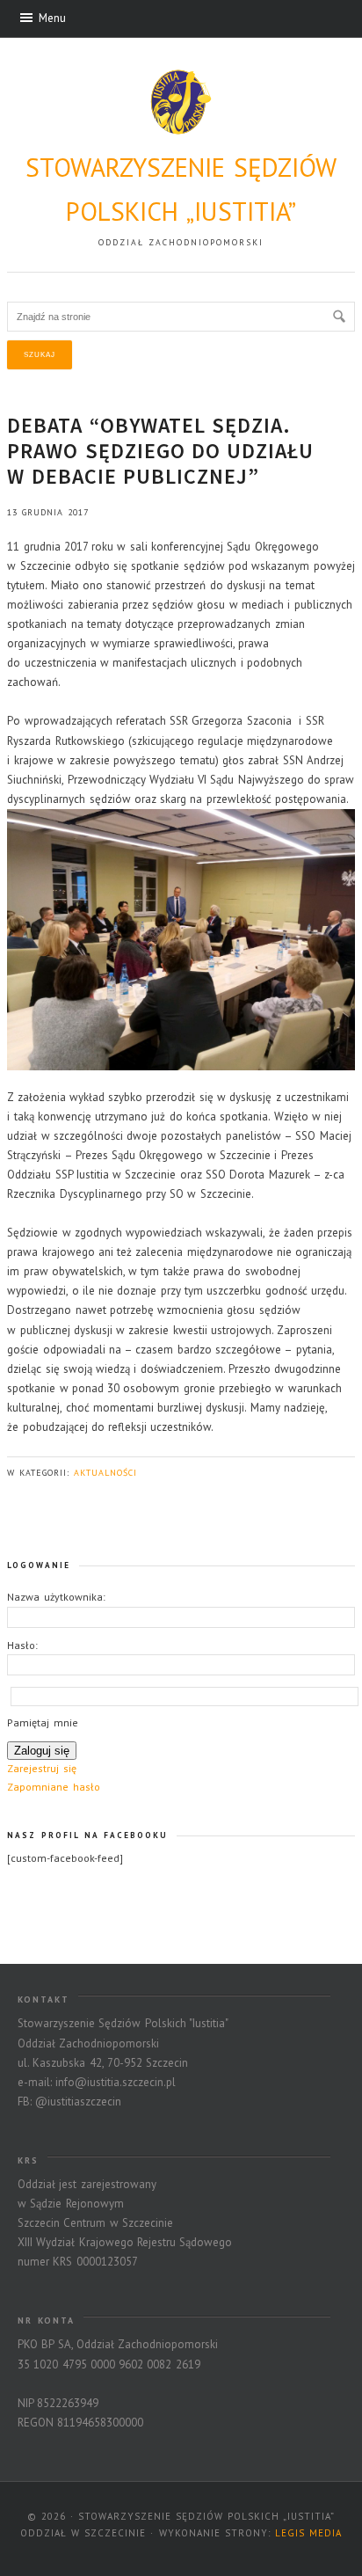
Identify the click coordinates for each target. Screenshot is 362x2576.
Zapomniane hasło (53, 1787)
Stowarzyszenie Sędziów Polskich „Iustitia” (181, 189)
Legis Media (308, 2533)
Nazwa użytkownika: (56, 1597)
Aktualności (105, 1473)
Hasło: (22, 1645)
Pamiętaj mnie (42, 1722)
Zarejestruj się (41, 1768)
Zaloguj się (42, 1751)
